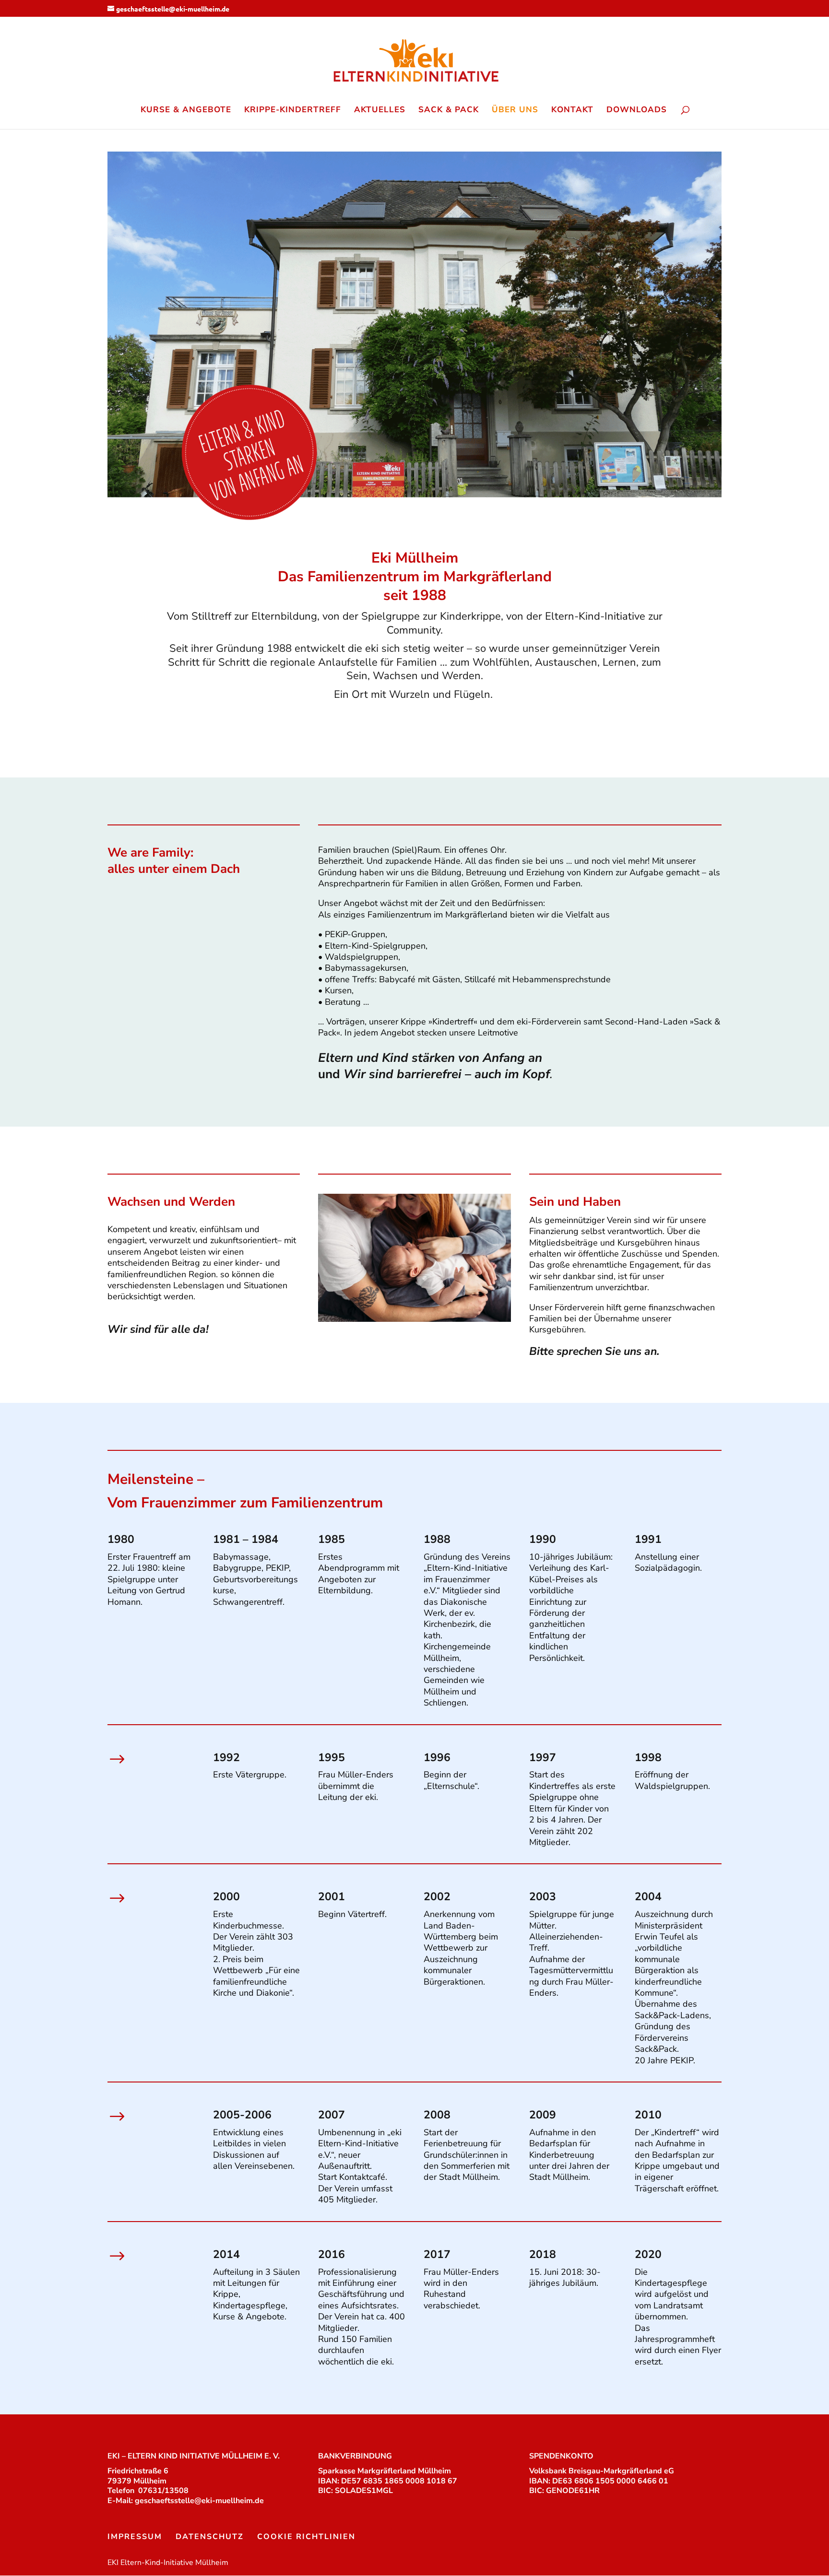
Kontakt (572, 111)
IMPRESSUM (135, 2537)
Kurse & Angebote (186, 111)
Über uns (515, 111)
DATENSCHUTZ (210, 2537)
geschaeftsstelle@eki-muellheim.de (199, 2501)
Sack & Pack (449, 111)
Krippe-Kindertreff (293, 111)
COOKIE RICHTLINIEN (306, 2537)
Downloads (637, 111)
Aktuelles (380, 111)
